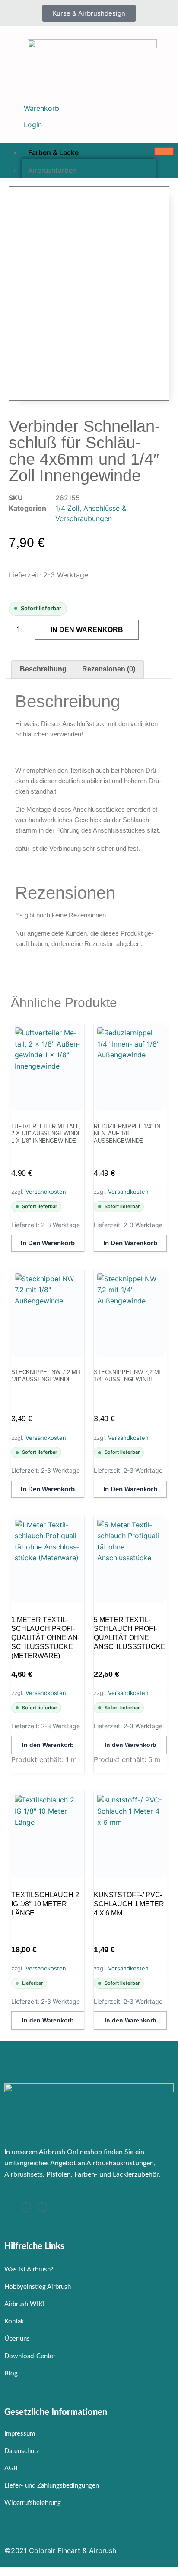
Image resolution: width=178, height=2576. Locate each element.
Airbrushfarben (52, 170)
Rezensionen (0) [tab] (109, 669)
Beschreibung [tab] (43, 669)
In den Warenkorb (87, 630)
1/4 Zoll (67, 508)
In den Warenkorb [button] (48, 1243)
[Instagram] (26, 2207)
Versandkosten (46, 1192)
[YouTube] (42, 2207)
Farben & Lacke (53, 152)
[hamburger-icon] (164, 151)
